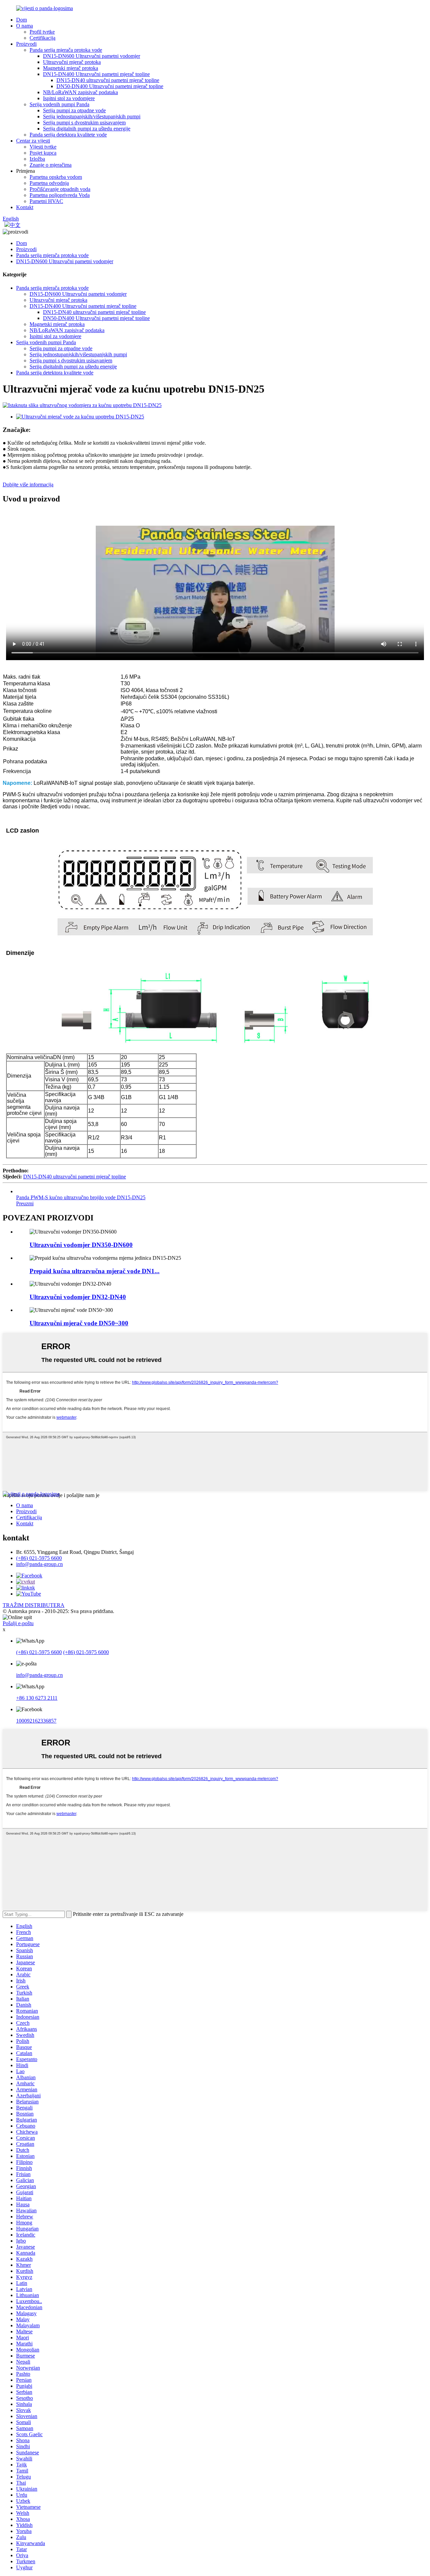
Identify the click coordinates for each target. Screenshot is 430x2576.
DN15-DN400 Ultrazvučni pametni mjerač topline (96, 74)
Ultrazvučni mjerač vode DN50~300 (79, 1323)
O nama (25, 26)
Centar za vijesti (33, 141)
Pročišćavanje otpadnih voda (60, 189)
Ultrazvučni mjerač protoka (72, 62)
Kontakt (25, 207)
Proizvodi (26, 44)
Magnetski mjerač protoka (71, 68)
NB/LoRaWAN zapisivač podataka (80, 92)
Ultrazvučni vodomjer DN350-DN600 (81, 1245)
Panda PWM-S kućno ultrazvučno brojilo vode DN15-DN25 (81, 1197)
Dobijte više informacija (28, 485)
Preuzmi (25, 1203)
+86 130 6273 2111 (37, 1698)
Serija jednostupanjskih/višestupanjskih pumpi (92, 116)
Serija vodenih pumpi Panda (59, 104)
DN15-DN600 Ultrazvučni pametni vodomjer (92, 56)
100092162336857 (36, 1721)
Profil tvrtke (42, 32)
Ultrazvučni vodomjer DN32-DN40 (78, 1297)
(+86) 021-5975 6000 (86, 1652)
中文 (15, 225)
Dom (21, 20)
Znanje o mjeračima (51, 165)
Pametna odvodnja (49, 183)
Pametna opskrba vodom (56, 177)
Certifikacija (42, 38)
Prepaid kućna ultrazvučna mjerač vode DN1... (95, 1271)
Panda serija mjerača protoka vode (66, 50)
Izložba (37, 159)
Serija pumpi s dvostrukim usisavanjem (84, 123)
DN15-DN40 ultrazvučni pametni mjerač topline (108, 80)
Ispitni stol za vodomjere (69, 98)
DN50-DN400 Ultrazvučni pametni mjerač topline (110, 86)
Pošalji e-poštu (18, 1623)
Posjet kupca (43, 153)
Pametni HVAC (46, 201)
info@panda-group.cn (39, 1564)
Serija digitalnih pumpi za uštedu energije (87, 129)
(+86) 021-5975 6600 (39, 1558)
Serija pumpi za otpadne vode (74, 110)
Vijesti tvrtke (43, 147)
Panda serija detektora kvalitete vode (68, 135)
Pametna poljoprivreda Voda (60, 195)
